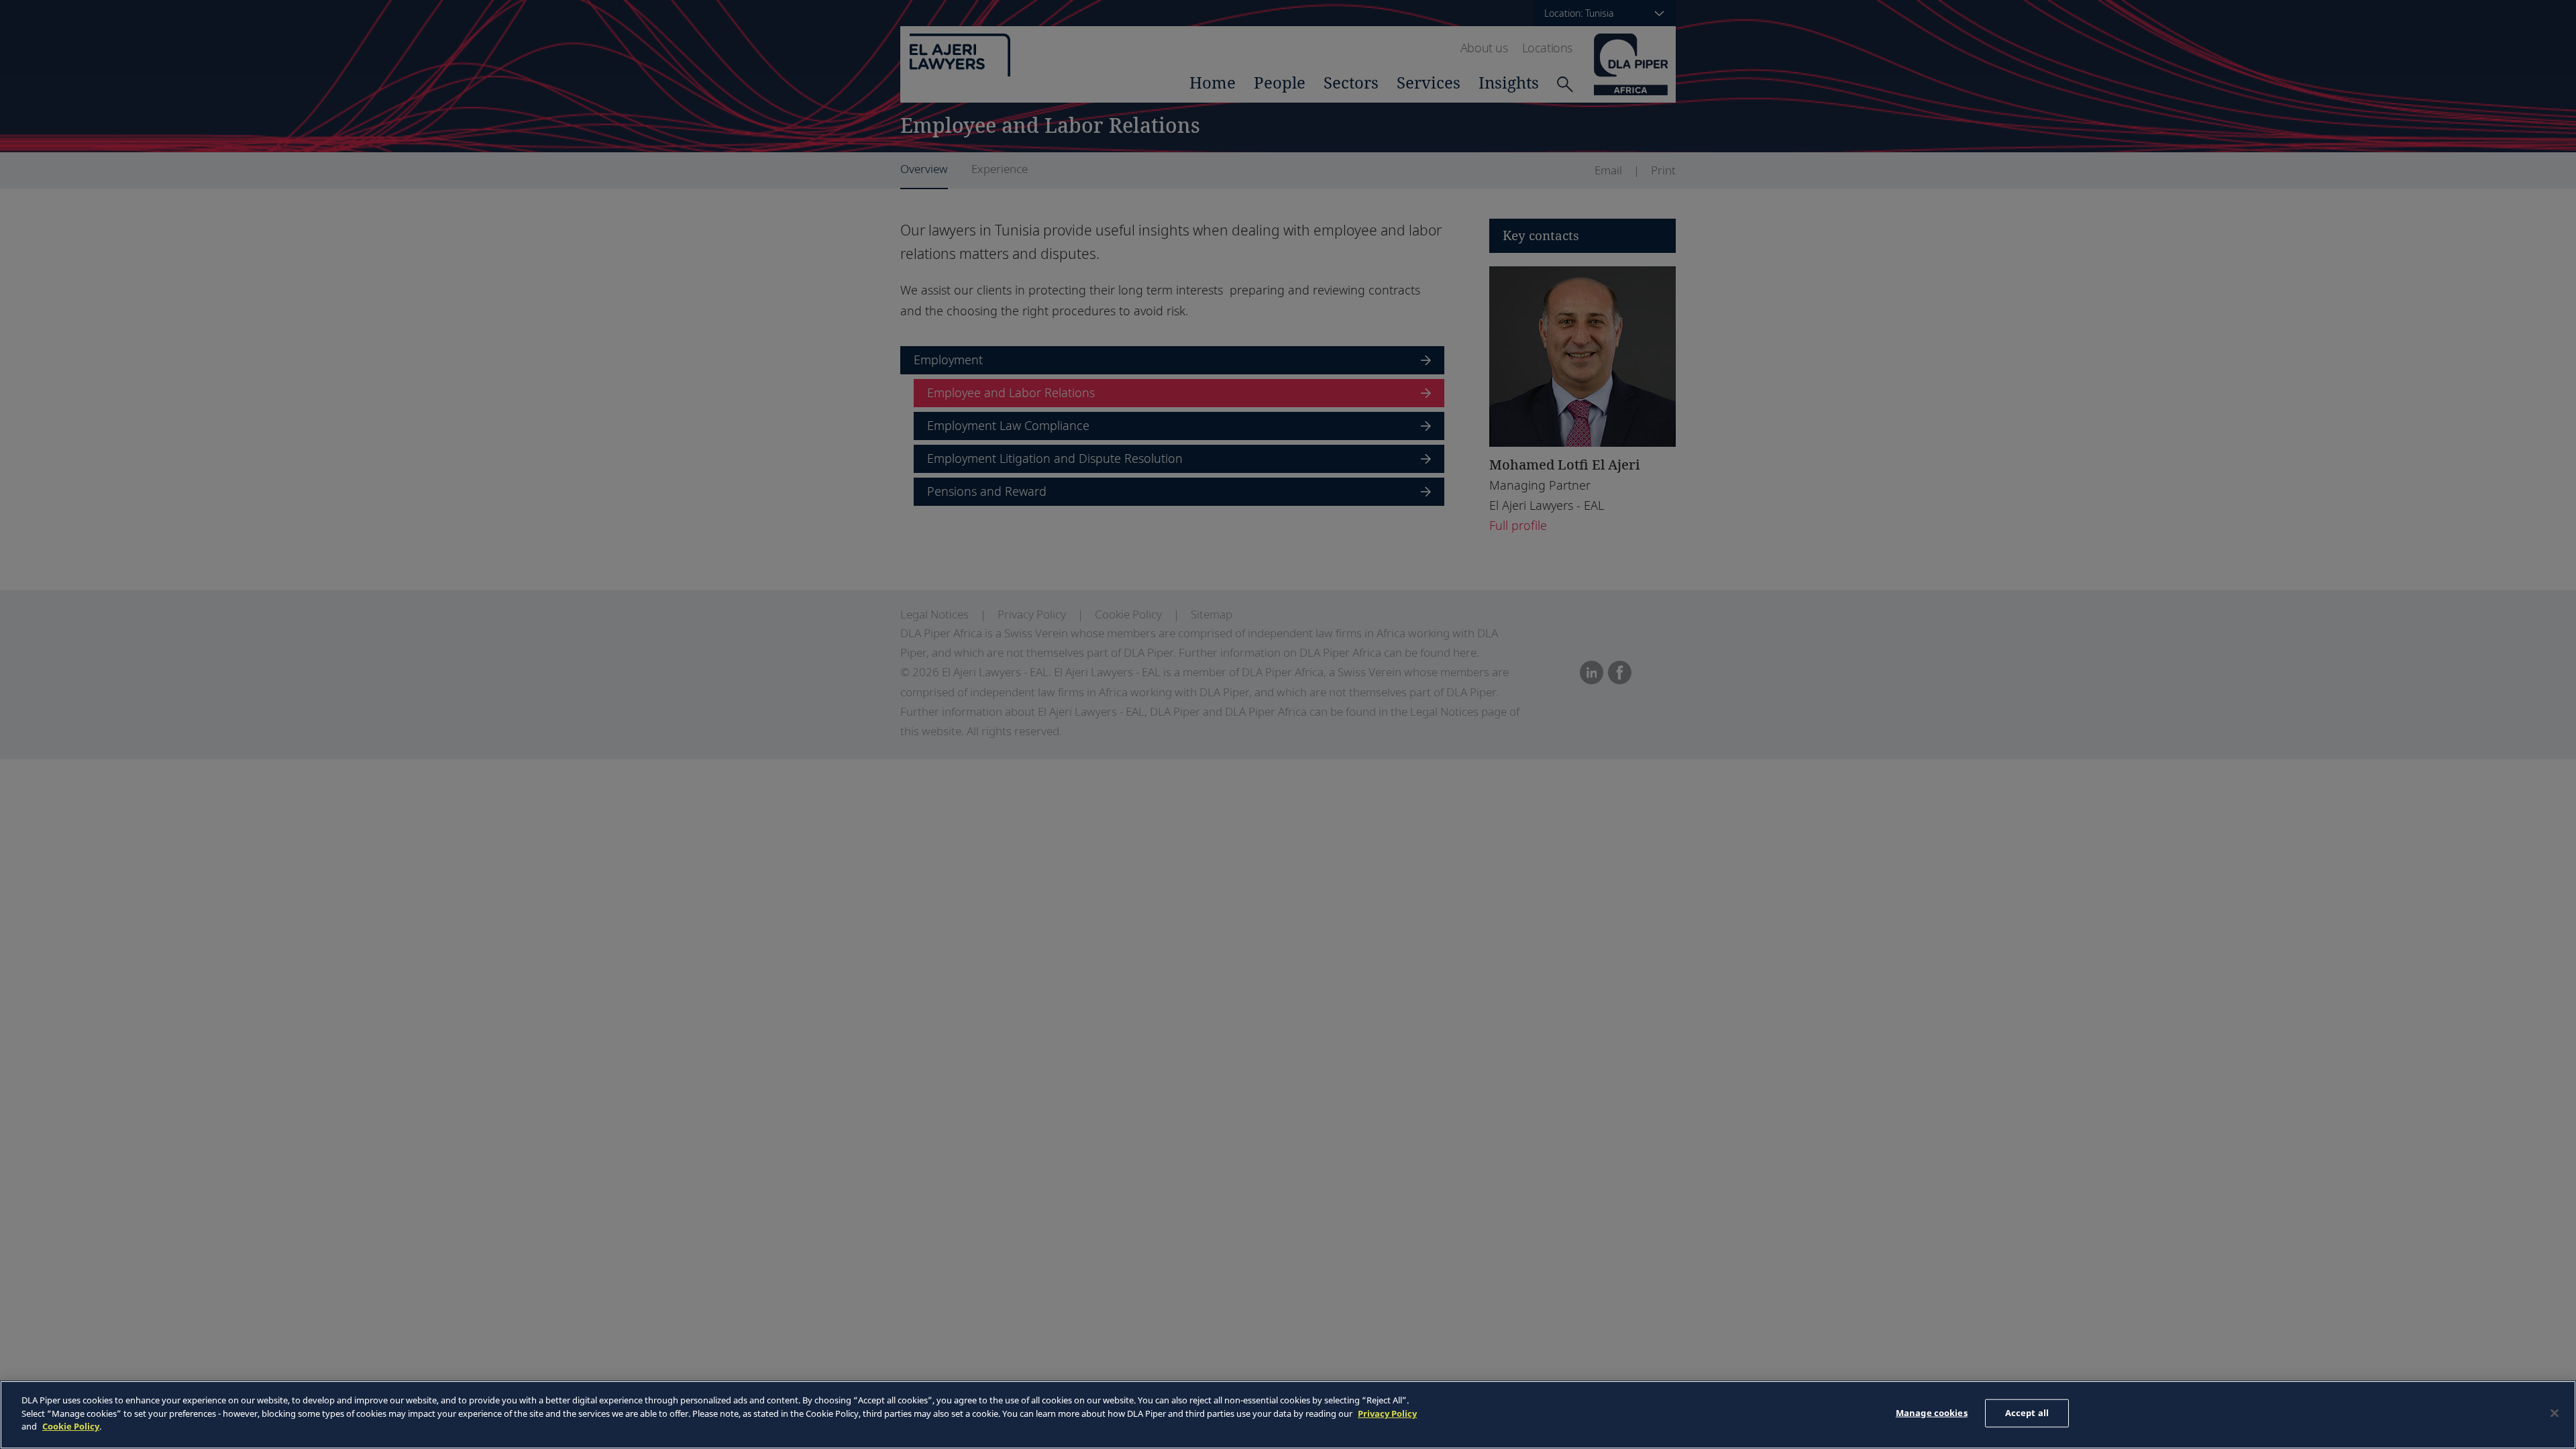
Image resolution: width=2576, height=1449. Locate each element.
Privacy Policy (1387, 1413)
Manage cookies (1932, 1413)
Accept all (2027, 1413)
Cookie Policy (71, 1426)
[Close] (2555, 1413)
